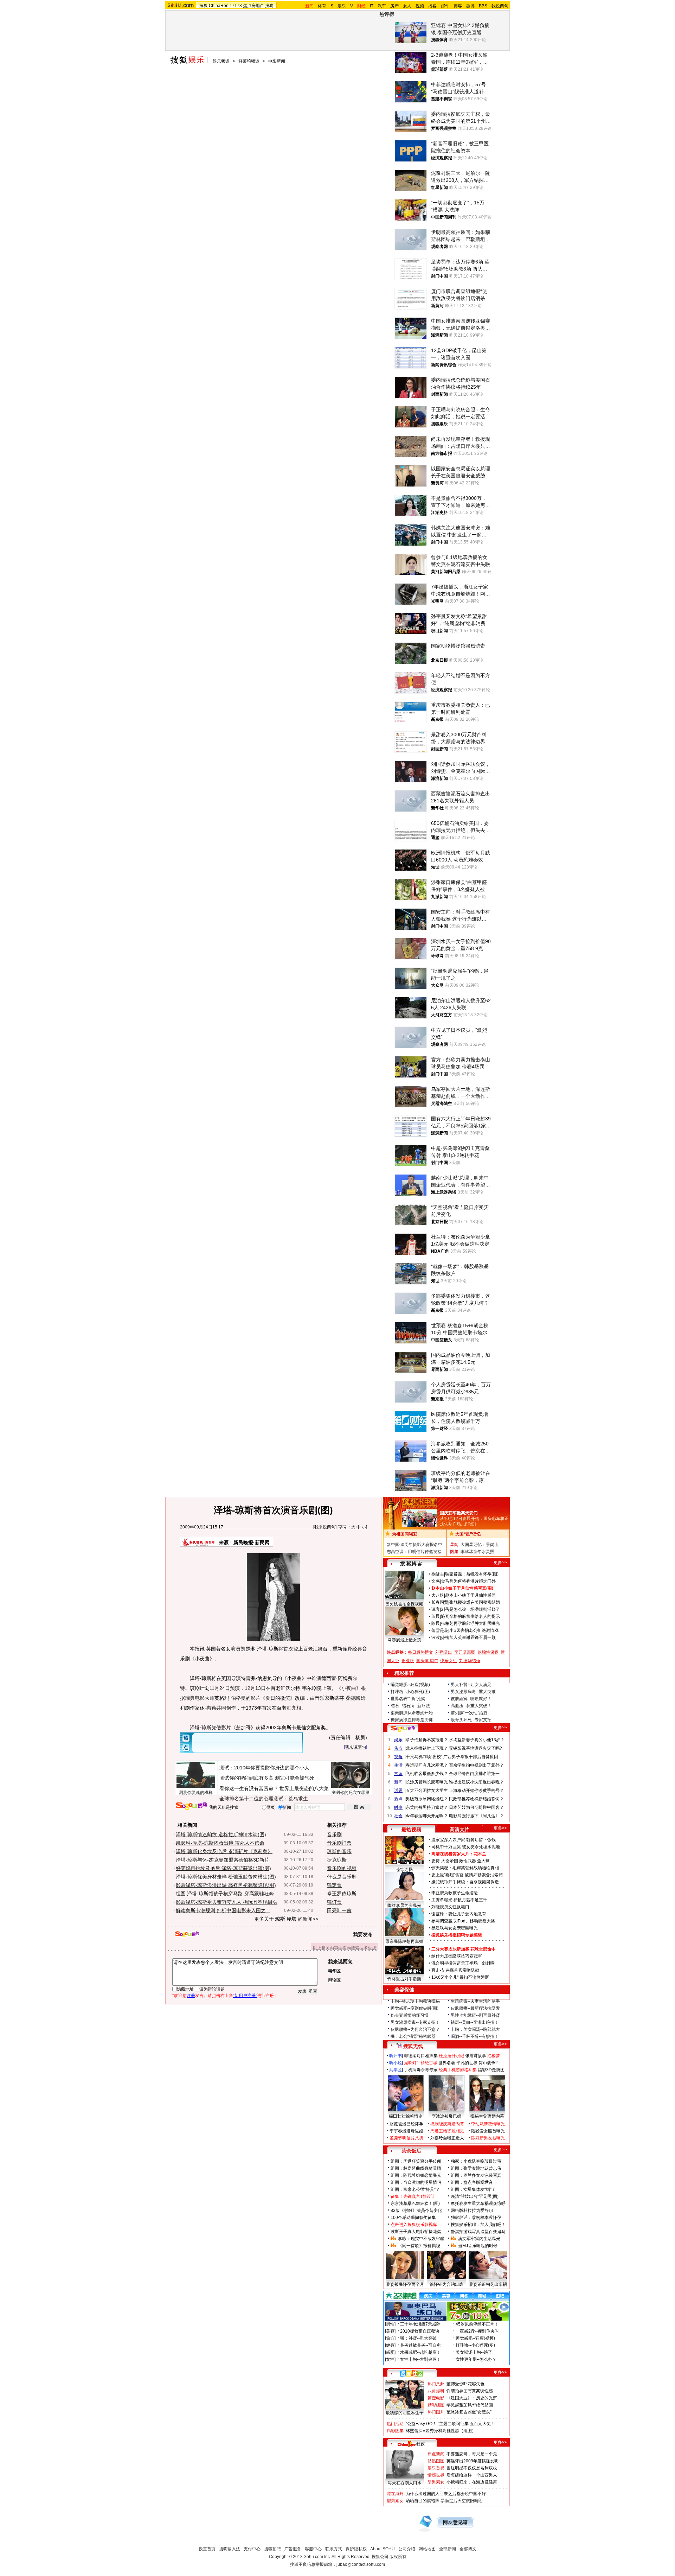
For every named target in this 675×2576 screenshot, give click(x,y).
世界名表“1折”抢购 (408, 1699)
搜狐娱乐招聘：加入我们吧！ (478, 2225)
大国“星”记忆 (468, 1534)
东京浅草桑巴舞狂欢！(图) (415, 2203)
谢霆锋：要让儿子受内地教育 (459, 1914)
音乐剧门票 (339, 1843)
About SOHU (382, 2549)
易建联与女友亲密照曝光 (455, 1928)
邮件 (445, 6)
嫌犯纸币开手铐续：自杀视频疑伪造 (465, 1882)
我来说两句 (325, 1527)
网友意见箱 (455, 2522)
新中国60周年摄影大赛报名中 (414, 1545)
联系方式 (334, 2549)
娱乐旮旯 (436, 2468)
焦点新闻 (436, 2454)
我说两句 (500, 6)
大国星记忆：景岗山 (480, 1545)
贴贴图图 (436, 2461)
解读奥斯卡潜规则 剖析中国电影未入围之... (223, 1910)
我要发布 (363, 1934)
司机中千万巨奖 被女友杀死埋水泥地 (466, 1847)
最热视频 (411, 1830)
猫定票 (334, 1885)
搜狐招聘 (272, 2549)
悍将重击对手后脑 (404, 1979)
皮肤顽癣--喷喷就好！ (471, 1699)
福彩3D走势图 (491, 2070)
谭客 (436, 1609)
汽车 (382, 6)
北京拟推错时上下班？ (427, 1748)
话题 (398, 1791)
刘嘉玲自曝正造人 (447, 2138)
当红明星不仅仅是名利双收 (472, 2468)
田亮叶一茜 (339, 1910)
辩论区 (334, 1980)
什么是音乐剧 (342, 1877)
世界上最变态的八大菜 (304, 1788)
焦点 (398, 1748)
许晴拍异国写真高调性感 (470, 2391)
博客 (458, 6)
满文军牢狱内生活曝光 (479, 2239)
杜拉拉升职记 (451, 2056)
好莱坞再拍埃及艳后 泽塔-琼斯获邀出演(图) (223, 1868)
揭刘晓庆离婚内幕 (447, 2124)
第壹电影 (436, 2398)
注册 (191, 1996)
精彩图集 (395, 2431)
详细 (470, 1524)
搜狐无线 (413, 2046)
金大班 (483, 1861)
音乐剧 (334, 1834)
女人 (407, 6)
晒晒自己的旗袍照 (423, 2501)
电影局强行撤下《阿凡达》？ (476, 1816)
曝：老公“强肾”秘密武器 (413, 2036)
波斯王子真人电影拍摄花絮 (416, 2232)
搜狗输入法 (230, 2549)
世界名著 (447, 2063)
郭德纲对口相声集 (421, 2056)
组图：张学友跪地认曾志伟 (476, 2168)
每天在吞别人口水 (405, 2483)
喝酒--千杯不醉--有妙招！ (475, 2036)
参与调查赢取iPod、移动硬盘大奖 (463, 1921)
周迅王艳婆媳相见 (447, 2131)
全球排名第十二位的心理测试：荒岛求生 (264, 1799)
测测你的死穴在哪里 (351, 1793)
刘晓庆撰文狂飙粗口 (450, 1907)
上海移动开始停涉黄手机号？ (476, 1791)
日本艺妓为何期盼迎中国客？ (476, 1807)
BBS (483, 6)
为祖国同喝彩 (405, 1534)
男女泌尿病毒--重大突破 (473, 1692)
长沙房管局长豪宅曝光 (427, 1782)
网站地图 (427, 2549)
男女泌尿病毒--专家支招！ (415, 2022)
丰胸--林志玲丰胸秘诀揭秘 (415, 2001)
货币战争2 (488, 2063)
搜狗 (269, 6)
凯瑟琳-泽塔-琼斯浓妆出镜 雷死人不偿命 (220, 1843)
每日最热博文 (420, 1652)
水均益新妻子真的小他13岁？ (477, 1740)
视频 (420, 6)
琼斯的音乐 (339, 1851)
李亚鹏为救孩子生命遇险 (455, 1893)
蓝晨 (436, 1616)
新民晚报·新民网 (252, 1543)
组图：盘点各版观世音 (472, 2182)
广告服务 (293, 2549)
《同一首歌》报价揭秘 (419, 2246)
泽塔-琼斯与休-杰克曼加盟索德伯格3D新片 (223, 1860)
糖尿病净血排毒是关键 (412, 1720)
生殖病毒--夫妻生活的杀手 (475, 2001)
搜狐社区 (411, 2373)
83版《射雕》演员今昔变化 (416, 2211)
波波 (436, 1637)
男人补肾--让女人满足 (471, 1685)
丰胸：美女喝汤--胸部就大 (475, 2029)
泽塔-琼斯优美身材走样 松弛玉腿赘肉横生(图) (226, 1877)
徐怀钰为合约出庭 (446, 2284)
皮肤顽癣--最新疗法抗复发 (475, 2008)
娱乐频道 (221, 61)
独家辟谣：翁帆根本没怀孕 (476, 2218)
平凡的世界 (467, 2063)
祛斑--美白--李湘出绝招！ (475, 2022)
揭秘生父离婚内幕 (487, 2116)
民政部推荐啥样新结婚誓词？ (476, 1799)
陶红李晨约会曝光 (404, 1906)
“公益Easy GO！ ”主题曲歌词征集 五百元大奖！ (450, 2424)
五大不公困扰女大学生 (427, 1791)
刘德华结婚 (470, 1661)
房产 (394, 6)
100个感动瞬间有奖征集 (413, 2218)
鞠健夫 (438, 1574)
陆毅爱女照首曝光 (488, 2131)
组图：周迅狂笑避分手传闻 (416, 2161)
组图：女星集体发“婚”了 (473, 2189)
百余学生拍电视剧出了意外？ (476, 1765)
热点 (398, 1799)
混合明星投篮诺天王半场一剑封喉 (463, 1963)
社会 (398, 1816)
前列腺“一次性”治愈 (469, 1713)
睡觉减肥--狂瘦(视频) (410, 1685)
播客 (432, 6)
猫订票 (334, 1902)
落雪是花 (440, 1630)
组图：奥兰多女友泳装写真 (476, 2175)
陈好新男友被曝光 (488, 2138)
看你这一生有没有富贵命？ (249, 1788)
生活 (398, 1765)
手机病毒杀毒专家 (421, 2070)
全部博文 (468, 2549)
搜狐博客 (411, 1564)
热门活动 (395, 2424)
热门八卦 (436, 2384)
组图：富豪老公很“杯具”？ (415, 2189)
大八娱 (438, 1595)
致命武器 (468, 1861)
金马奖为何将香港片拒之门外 (468, 1581)
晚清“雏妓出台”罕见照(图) (475, 2196)
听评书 (396, 2056)
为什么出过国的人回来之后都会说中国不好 (446, 2494)
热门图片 (436, 2412)
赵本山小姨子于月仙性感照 (470, 1595)
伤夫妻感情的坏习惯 (410, 2015)
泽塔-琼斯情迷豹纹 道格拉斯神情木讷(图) (221, 1834)
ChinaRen (219, 6)
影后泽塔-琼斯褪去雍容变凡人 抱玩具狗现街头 (227, 1902)
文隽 (436, 1581)
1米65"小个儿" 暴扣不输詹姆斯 (460, 1977)
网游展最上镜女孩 (404, 1640)
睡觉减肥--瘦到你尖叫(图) (414, 2008)
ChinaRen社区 (411, 2443)
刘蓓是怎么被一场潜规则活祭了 (470, 1609)
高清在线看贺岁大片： (452, 1854)
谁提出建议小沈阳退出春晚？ (476, 1782)
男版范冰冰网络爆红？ (427, 1799)
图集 (454, 1552)
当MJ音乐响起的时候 (478, 2246)
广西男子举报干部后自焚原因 (471, 1757)
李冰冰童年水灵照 (477, 1552)
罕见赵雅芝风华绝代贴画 (470, 2405)
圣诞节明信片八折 (406, 2138)
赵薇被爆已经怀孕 (406, 2124)
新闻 (398, 1782)
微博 (470, 6)
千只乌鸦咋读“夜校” (424, 1757)
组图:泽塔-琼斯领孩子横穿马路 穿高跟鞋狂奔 (225, 1894)
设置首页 (207, 2549)
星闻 (454, 1545)
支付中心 (252, 2549)
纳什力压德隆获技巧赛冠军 (457, 1956)
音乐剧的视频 (342, 1868)
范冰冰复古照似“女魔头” (469, 2412)
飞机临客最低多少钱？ (427, 1774)
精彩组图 (436, 2405)
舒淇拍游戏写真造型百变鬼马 (478, 2232)
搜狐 (204, 6)
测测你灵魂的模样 (196, 1793)
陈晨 (436, 1623)
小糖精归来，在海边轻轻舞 (472, 2482)
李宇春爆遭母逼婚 (406, 2131)
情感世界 (436, 2475)
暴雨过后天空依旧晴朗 (462, 2501)
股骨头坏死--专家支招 (471, 1720)
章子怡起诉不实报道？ (427, 1740)
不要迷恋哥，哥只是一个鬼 (472, 2454)
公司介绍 (407, 2549)
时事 (398, 1807)
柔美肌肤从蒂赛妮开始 (412, 1713)
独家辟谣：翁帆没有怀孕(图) (472, 1574)
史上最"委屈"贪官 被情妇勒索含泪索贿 (467, 1875)
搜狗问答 (403, 1729)
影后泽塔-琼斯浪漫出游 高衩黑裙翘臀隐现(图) (226, 1885)
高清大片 (459, 1830)
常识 (398, 1774)
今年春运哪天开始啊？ (427, 1816)
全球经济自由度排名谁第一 (474, 1774)
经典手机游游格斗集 (458, 2070)
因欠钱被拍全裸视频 (404, 1604)
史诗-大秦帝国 (445, 1861)
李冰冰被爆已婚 (446, 2116)
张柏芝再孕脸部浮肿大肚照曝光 (470, 1623)
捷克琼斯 (337, 1860)
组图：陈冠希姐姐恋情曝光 (416, 2175)
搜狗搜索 (191, 1806)
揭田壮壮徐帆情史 (406, 2116)
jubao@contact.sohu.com (361, 2564)
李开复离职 (465, 1652)
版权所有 (398, 2557)
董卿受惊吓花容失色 (465, 2384)
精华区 (334, 1971)
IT (372, 6)
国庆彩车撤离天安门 (459, 1513)
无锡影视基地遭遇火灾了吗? (475, 1748)
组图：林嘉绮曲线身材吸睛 (416, 2168)
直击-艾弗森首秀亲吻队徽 (455, 1970)
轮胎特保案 (488, 1652)
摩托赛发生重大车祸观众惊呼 (478, 2203)
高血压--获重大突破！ (471, 1706)
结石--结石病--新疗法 (410, 1706)
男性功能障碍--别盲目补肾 (475, 2015)
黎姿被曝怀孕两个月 (405, 2284)
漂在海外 (395, 2494)
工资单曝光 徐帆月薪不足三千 (459, 1900)
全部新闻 (448, 2549)
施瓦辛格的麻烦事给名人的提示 (470, 1616)
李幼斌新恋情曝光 (488, 2124)
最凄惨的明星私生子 (405, 2413)
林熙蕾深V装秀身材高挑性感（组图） (441, 2431)
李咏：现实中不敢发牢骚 (421, 2239)
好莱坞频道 (249, 61)
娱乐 (342, 6)
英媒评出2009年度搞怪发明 (472, 2461)
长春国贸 (440, 1602)
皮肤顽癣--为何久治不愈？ (415, 2029)
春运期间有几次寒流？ (427, 1765)
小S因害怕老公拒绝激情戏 (474, 1630)
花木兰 (480, 1854)
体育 (322, 6)
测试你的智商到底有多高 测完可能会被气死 (267, 1778)
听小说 (396, 2063)
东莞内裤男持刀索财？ (427, 1807)
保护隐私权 (356, 2549)
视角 (398, 1757)
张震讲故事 (476, 2056)
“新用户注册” (245, 1996)
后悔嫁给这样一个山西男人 (472, 2475)
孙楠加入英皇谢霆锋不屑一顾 (468, 1637)
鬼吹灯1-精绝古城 (421, 2063)
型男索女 (436, 2482)
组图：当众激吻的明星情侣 (416, 2182)
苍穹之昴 (404, 1870)
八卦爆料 (436, 2391)
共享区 (396, 2070)
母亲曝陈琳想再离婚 (404, 1941)
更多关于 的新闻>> (286, 1919)
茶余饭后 (411, 2151)
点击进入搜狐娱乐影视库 (414, 2225)
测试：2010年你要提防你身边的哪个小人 (264, 1768)
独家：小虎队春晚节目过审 (476, 2161)
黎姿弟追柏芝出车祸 (488, 2284)
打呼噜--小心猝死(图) (410, 1692)
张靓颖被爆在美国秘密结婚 (475, 1602)
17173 (236, 6)
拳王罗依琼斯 (342, 1894)
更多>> (500, 1563)
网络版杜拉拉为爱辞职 (472, 2211)
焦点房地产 (253, 6)
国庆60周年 (427, 1661)
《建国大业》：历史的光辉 (472, 2398)
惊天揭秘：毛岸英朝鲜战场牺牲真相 (465, 1868)
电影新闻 (277, 61)
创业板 (408, 1661)
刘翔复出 (444, 1652)
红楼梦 (494, 2056)
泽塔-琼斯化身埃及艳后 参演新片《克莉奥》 (224, 1851)
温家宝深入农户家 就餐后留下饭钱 (464, 1840)
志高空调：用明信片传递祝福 (414, 1552)
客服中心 (313, 2549)
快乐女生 (449, 1661)
